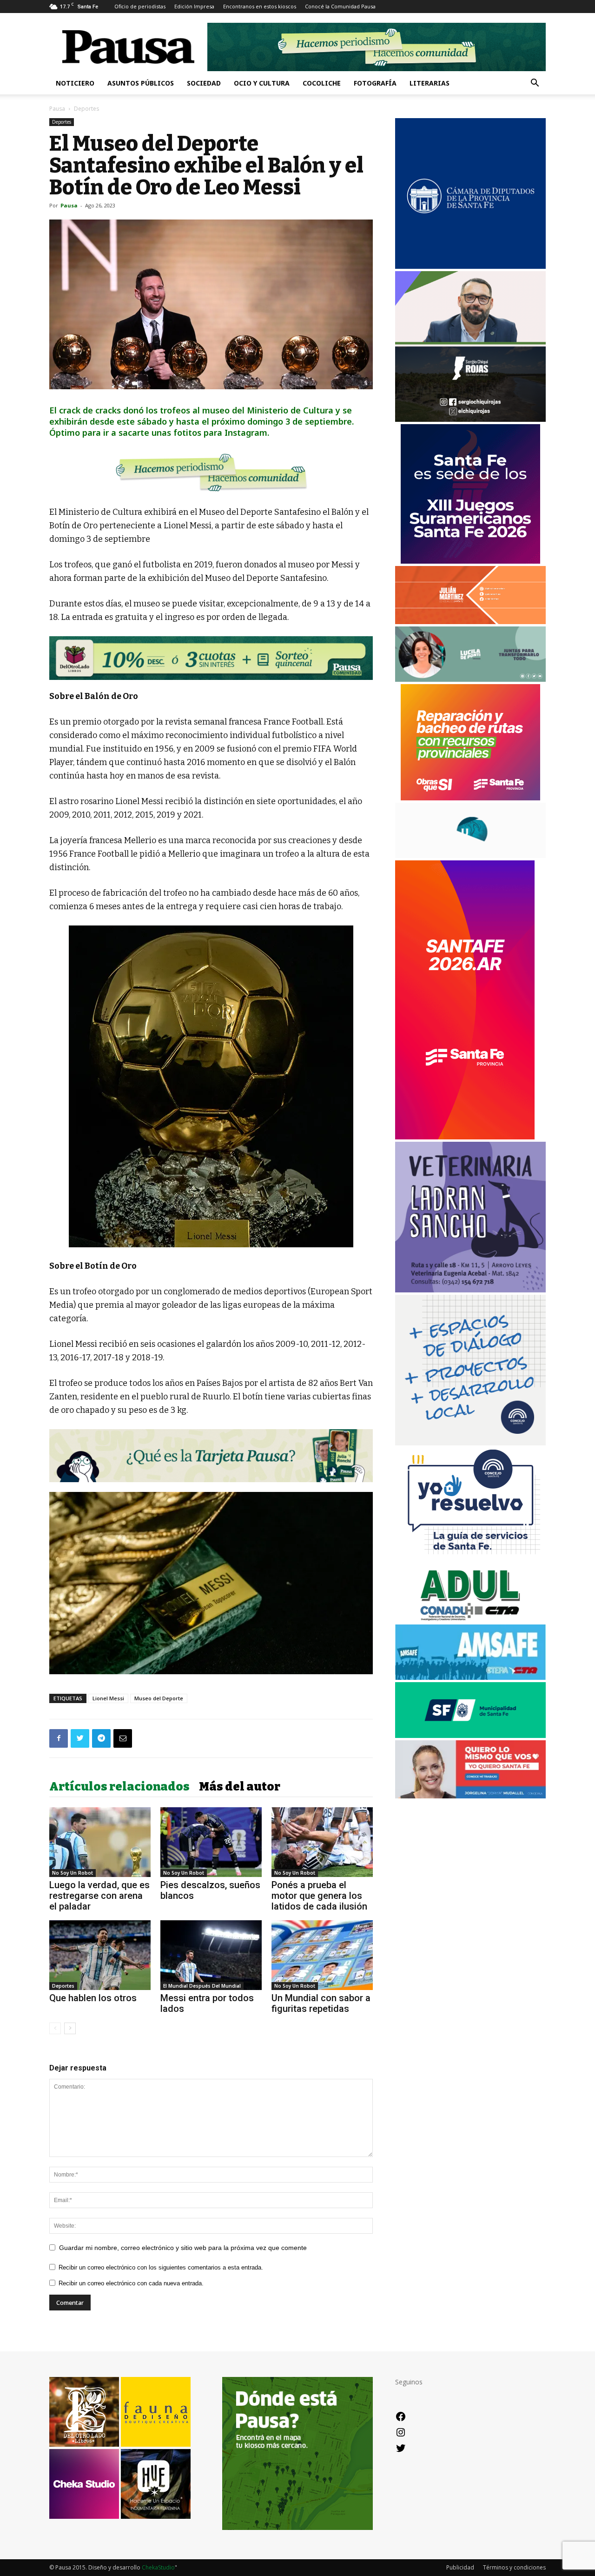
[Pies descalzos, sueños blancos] (211, 1842)
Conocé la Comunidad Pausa (340, 6)
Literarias (430, 83)
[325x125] (470, 1796)
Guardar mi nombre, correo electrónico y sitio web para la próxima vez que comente (183, 2248)
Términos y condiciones (514, 2567)
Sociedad (204, 83)
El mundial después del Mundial (202, 1986)
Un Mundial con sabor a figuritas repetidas (321, 2003)
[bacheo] (470, 798)
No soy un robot (73, 1873)
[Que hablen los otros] (100, 1955)
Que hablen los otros (93, 1998)
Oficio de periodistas (140, 6)
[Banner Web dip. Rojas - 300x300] (470, 419)
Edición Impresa (194, 6)
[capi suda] (465, 1137)
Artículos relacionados (119, 1787)
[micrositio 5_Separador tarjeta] (211, 1456)
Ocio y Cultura (262, 83)
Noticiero (75, 83)
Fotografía (375, 83)
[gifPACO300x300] (470, 561)
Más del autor (240, 1787)
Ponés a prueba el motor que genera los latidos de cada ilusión (319, 1896)
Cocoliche (322, 83)
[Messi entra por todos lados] (211, 1955)
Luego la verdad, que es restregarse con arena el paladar (99, 1896)
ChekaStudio (158, 2567)
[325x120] (470, 1735)
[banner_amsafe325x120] (470, 1677)
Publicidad (460, 2567)
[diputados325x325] (470, 266)
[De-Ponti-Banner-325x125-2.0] (470, 679)
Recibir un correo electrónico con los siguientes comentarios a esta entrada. (161, 2267)
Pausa (57, 109)
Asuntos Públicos (141, 83)
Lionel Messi (108, 1698)
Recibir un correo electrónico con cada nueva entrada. (131, 2283)
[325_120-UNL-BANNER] (470, 855)
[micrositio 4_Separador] (211, 472)
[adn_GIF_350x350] (470, 1443)
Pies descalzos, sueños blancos (210, 1890)
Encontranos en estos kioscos (260, 6)
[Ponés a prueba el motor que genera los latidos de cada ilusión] (322, 1842)
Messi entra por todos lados (207, 2003)
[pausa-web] (470, 622)
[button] (535, 84)
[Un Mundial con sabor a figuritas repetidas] (322, 1955)
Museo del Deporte (159, 1698)
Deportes (62, 122)
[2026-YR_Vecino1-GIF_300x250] (470, 1561)
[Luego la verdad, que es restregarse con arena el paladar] (100, 1842)
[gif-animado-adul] (470, 1620)
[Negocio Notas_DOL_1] (211, 658)
